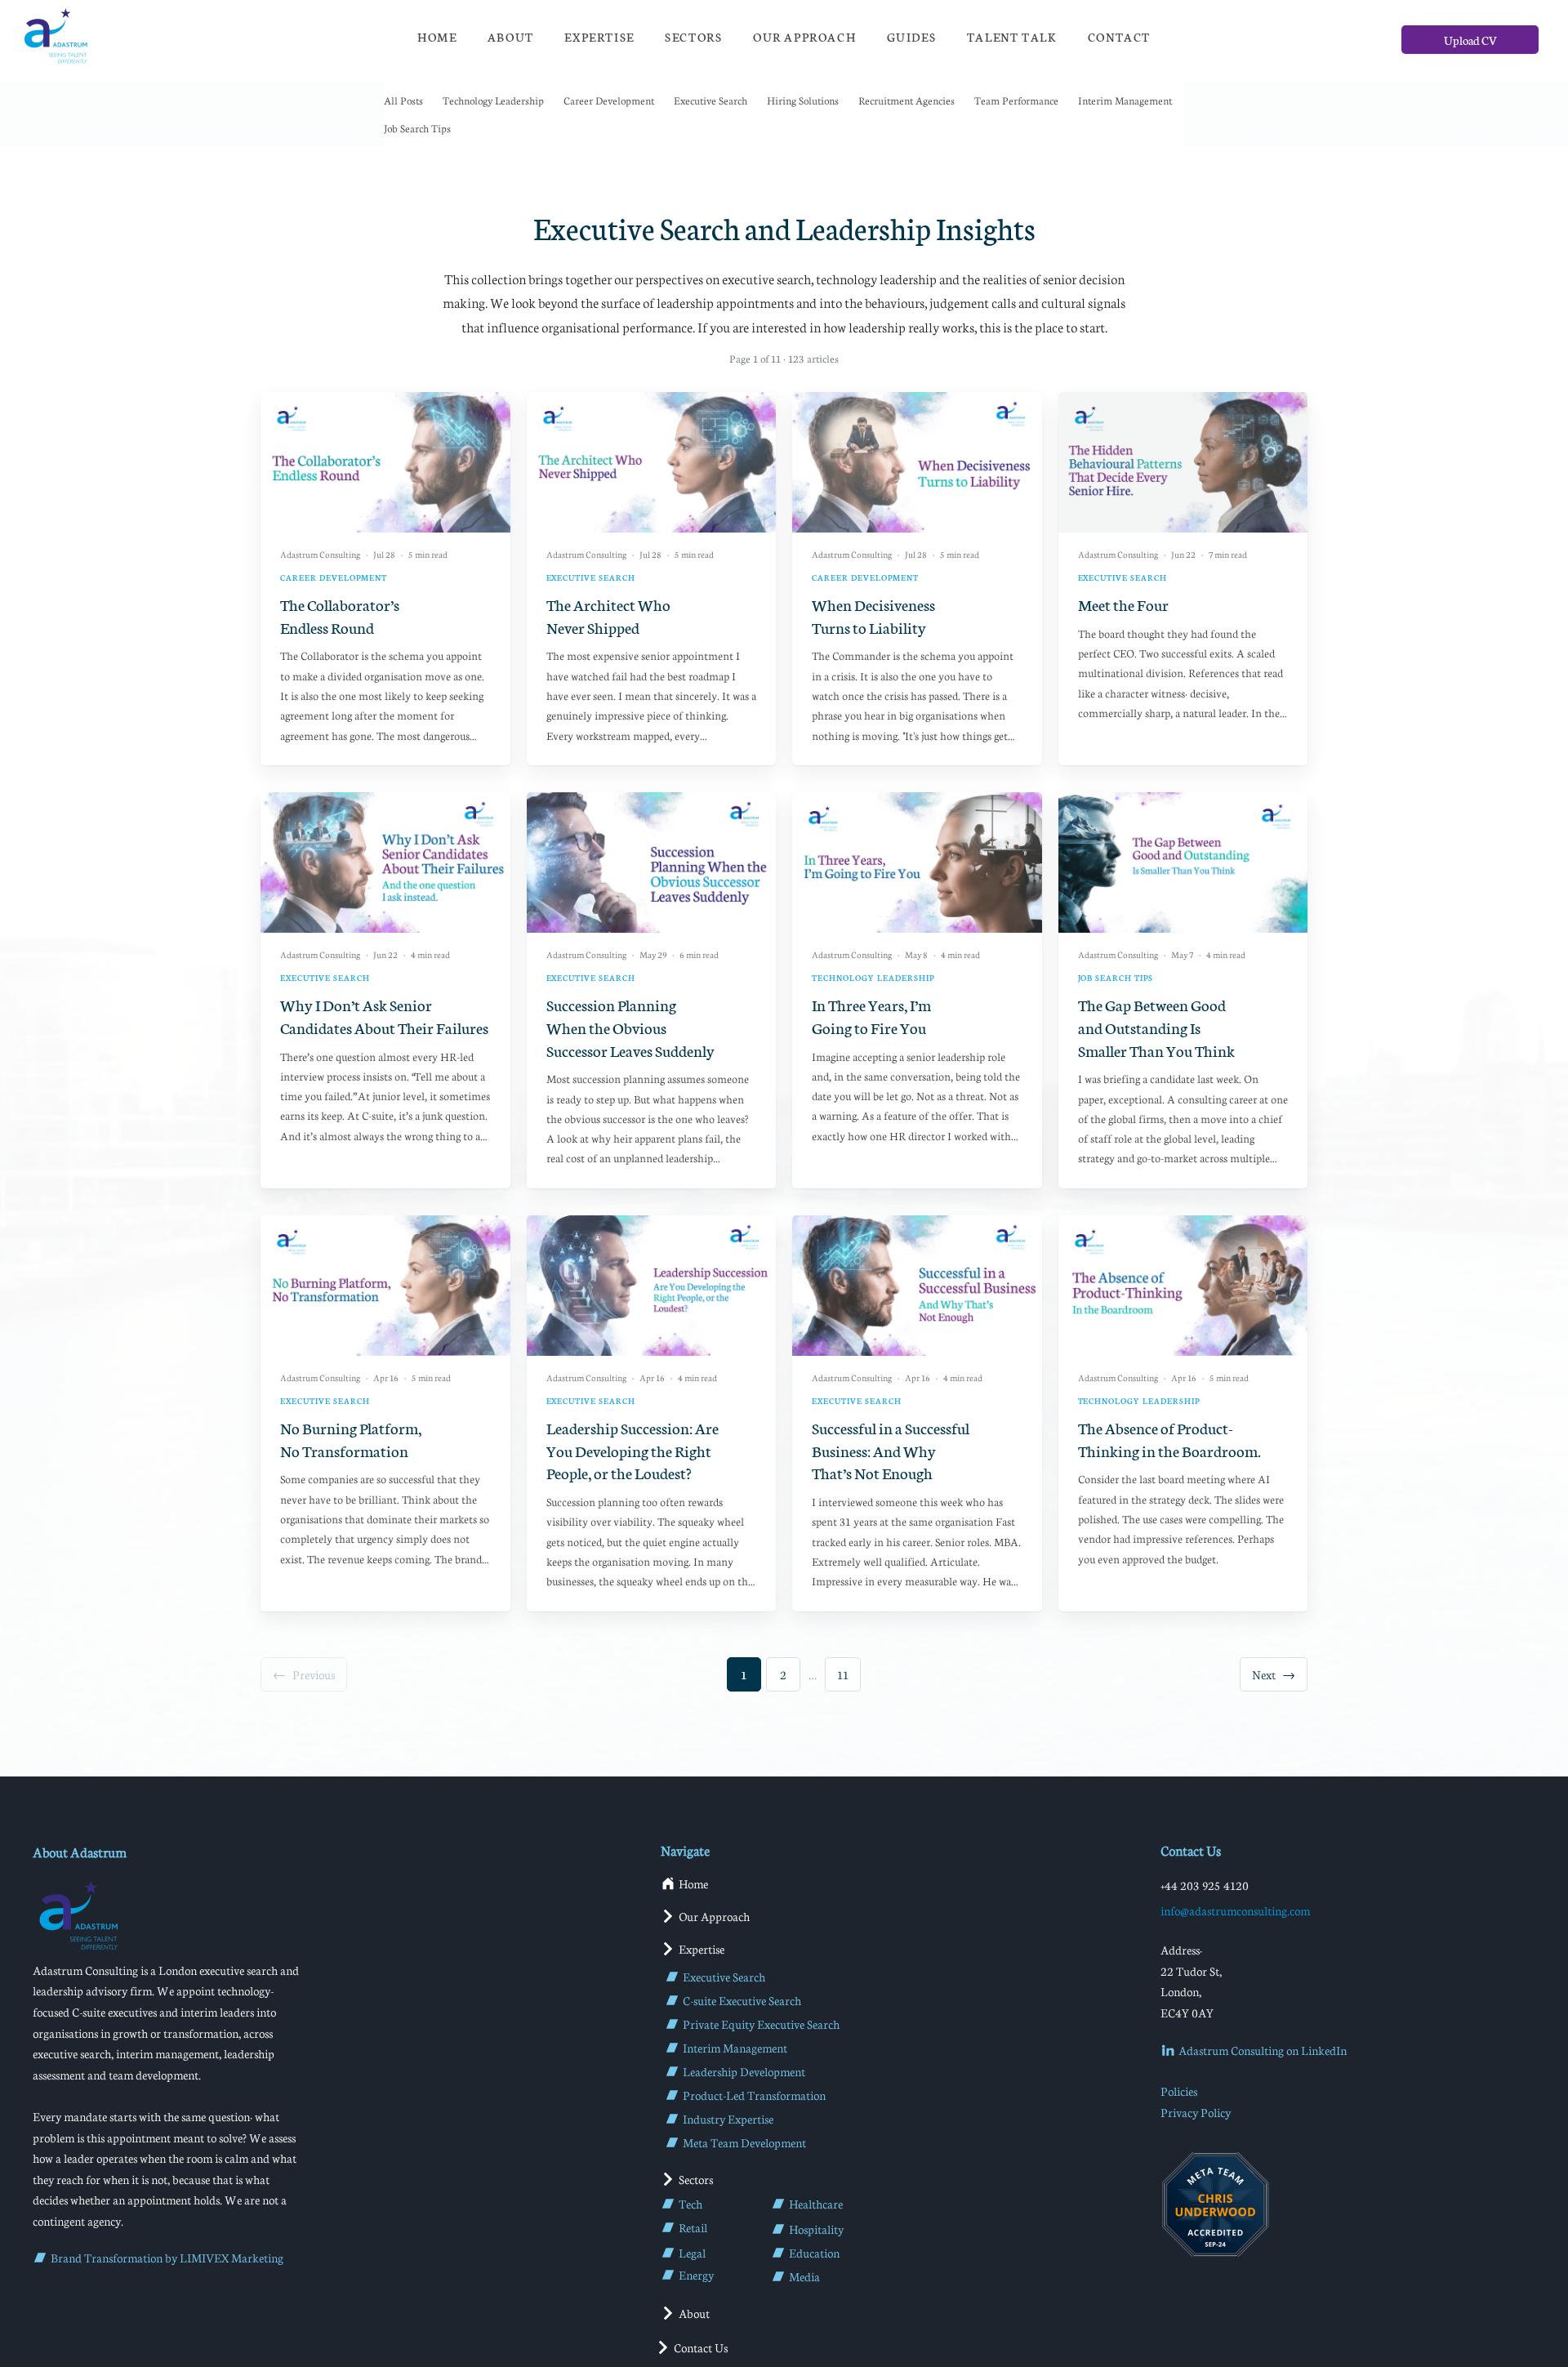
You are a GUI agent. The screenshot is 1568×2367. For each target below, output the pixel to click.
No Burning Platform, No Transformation (351, 1439)
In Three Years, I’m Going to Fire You (871, 1016)
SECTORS (693, 37)
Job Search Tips (417, 128)
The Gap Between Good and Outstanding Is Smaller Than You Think (1156, 1027)
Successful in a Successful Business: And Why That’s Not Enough (891, 1450)
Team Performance (1016, 100)
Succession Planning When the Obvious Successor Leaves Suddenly (630, 1027)
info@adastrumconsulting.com (1235, 1910)
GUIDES (912, 37)
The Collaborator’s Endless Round (340, 615)
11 (843, 1674)
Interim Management (1125, 100)
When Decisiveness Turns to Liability (873, 615)
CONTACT (1119, 37)
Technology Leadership (493, 100)
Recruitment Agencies (906, 100)
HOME (437, 37)
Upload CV (1470, 40)
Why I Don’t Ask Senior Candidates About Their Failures (384, 1016)
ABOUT (511, 37)
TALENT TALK (1012, 37)
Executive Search (710, 100)
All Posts (403, 100)
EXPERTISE (599, 37)
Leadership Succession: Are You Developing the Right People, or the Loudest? (633, 1450)
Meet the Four (1123, 604)
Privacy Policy (1196, 2112)
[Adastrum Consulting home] (55, 37)
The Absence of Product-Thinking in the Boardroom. (1169, 1439)
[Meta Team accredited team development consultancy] (1215, 2204)
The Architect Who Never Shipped (608, 615)
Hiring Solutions (803, 100)
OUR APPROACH (804, 37)
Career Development (609, 100)
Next (1274, 1674)
